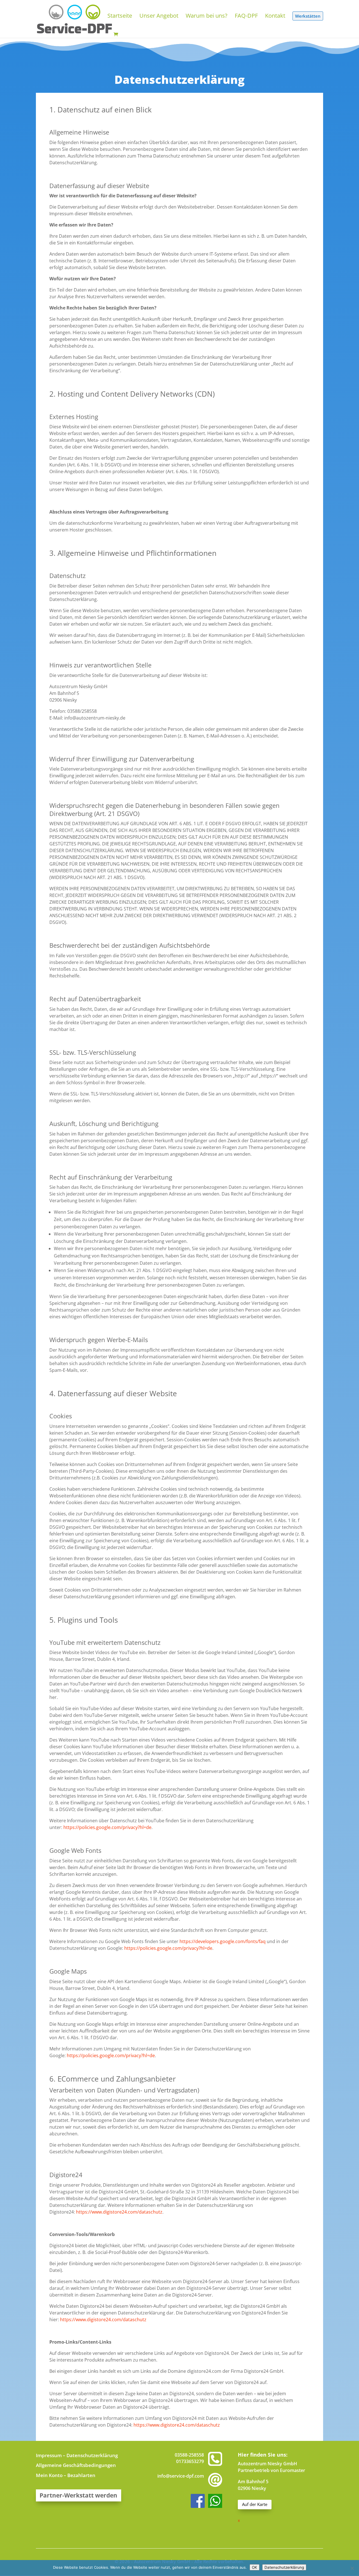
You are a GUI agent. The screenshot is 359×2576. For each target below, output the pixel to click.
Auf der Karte (255, 2504)
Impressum (49, 2455)
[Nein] (352, 2568)
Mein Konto (49, 2475)
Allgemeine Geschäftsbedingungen (76, 2465)
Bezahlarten (81, 2475)
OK (255, 2567)
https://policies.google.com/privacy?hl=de (107, 1827)
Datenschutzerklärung (92, 2455)
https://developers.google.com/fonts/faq (223, 1941)
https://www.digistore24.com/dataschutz (119, 2212)
